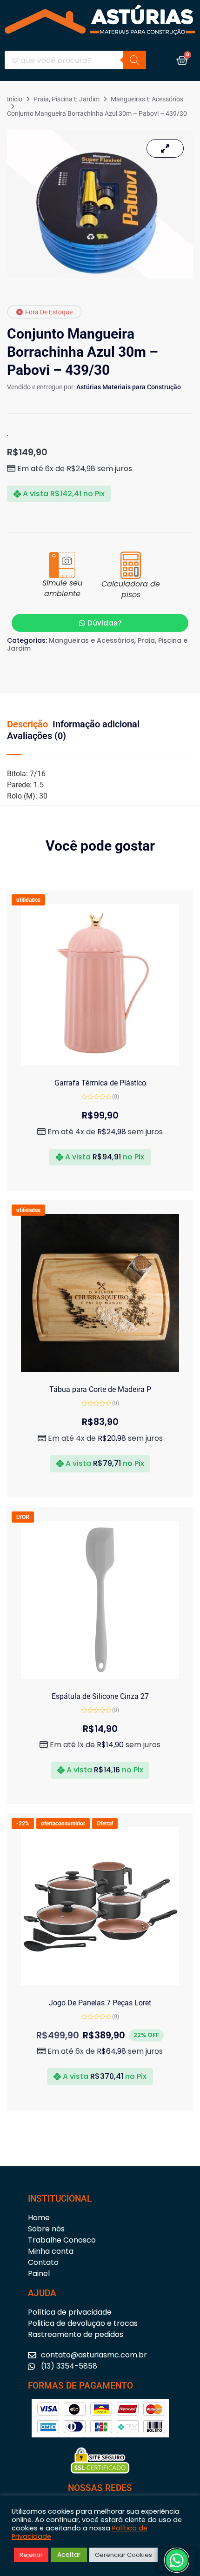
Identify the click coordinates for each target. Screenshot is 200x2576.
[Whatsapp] (177, 2560)
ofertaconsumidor (63, 1824)
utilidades (28, 900)
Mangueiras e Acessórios (147, 99)
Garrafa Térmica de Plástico (100, 1083)
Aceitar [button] (69, 2555)
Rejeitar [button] (31, 2555)
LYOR (23, 1517)
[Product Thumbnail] (165, 148)
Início (15, 99)
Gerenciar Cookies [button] (123, 2555)
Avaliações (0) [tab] (37, 736)
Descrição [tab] (27, 724)
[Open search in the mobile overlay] (75, 60)
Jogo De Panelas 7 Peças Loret (100, 2003)
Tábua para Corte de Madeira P (100, 1389)
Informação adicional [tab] (96, 724)
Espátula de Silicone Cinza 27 (100, 1696)
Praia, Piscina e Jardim (67, 99)
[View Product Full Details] (100, 1063)
